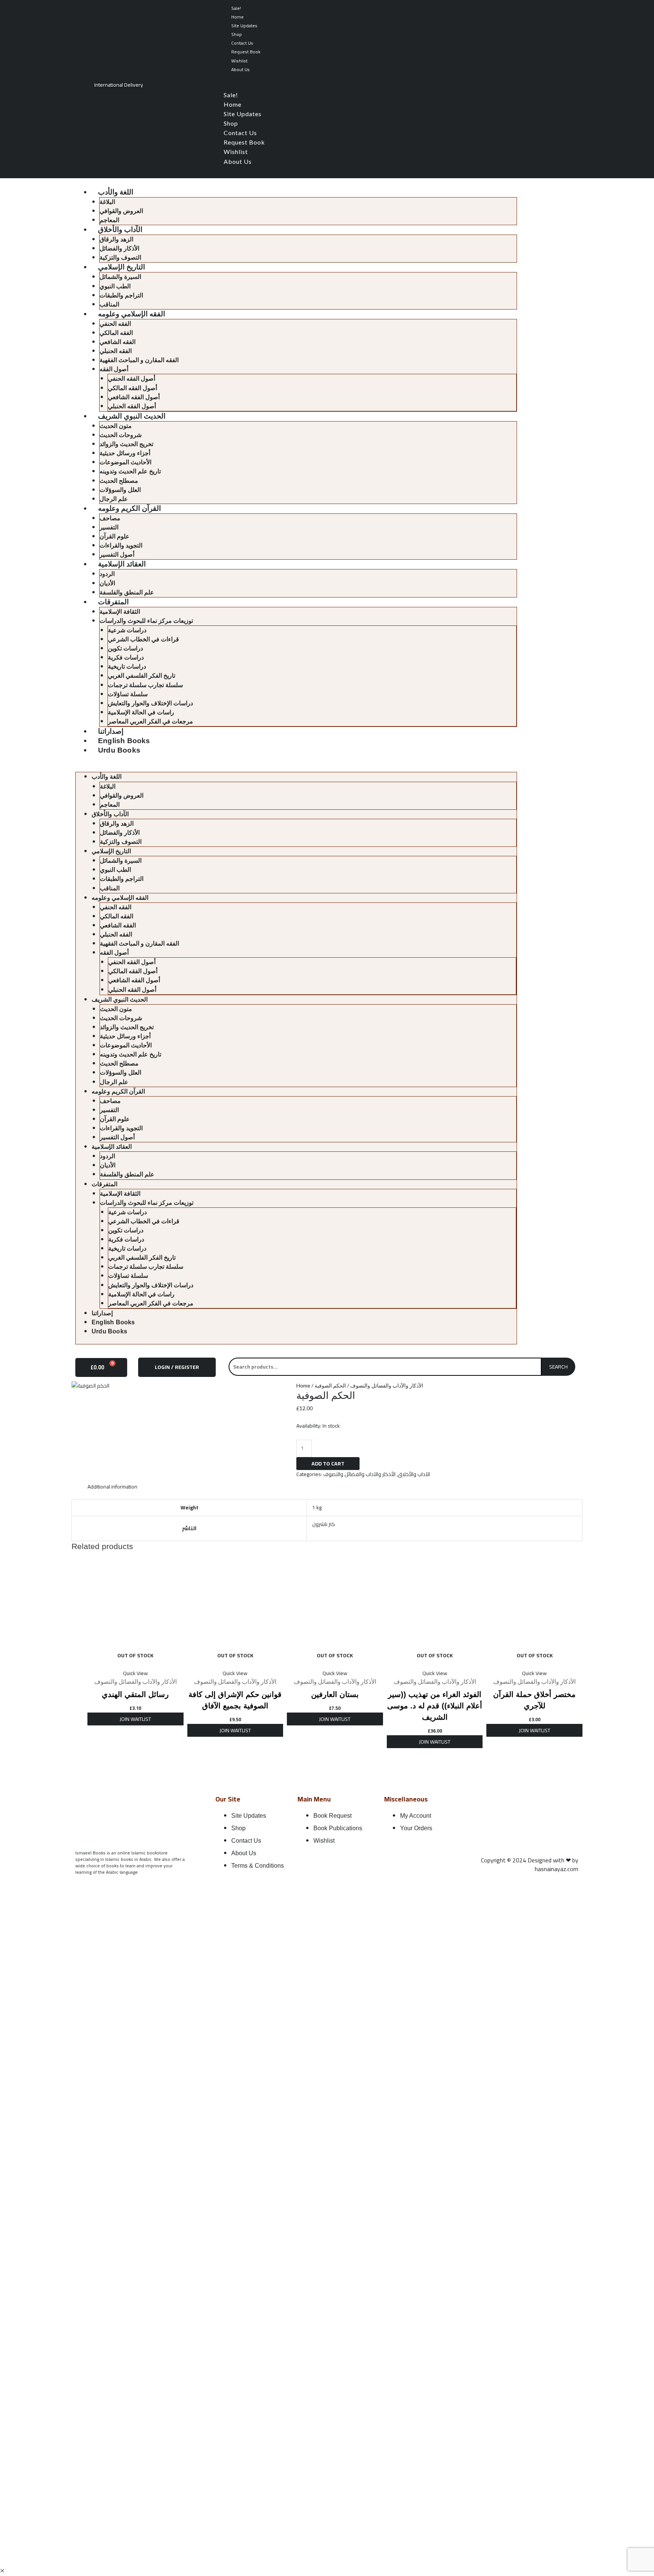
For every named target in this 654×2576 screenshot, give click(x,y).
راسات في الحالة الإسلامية (141, 712)
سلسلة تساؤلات (128, 694)
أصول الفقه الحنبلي (132, 406)
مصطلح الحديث (119, 481)
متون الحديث (116, 426)
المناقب (109, 304)
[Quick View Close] (2, 2571)
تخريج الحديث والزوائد (126, 444)
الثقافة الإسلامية (120, 612)
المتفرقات (113, 602)
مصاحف (110, 518)
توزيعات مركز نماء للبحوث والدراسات (146, 621)
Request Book (246, 52)
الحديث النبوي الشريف (132, 416)
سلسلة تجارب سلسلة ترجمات (145, 685)
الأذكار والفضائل (119, 248)
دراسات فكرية (126, 657)
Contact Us (242, 43)
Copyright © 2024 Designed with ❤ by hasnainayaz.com (530, 1864)
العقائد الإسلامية (122, 564)
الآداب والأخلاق (120, 229)
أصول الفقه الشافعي (134, 397)
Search (558, 1367)
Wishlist (239, 61)
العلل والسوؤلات (120, 490)
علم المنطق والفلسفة (127, 592)
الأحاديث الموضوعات (125, 462)
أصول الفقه (114, 369)
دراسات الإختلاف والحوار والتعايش (150, 703)
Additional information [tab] (112, 1487)
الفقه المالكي (116, 333)
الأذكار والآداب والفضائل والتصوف (387, 1385)
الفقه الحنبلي (116, 351)
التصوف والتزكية (120, 257)
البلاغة (107, 202)
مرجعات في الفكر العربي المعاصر (150, 721)
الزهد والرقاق (116, 239)
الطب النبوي (115, 286)
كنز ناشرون (324, 1524)
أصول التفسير (117, 555)
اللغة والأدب (116, 192)
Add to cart (328, 1464)
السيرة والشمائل (120, 277)
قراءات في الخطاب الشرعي (143, 639)
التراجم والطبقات (121, 295)
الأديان (107, 583)
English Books (124, 741)
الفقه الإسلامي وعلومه (132, 314)
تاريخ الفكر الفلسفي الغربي (142, 676)
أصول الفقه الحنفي (132, 379)
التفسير (109, 527)
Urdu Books (119, 750)
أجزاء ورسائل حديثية (125, 453)
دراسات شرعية (127, 630)
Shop (237, 34)
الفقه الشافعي (118, 342)
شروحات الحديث (121, 435)
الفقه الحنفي (115, 324)
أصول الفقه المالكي (132, 388)
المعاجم (109, 220)
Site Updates (244, 26)
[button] (392, 86)
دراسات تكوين (125, 648)
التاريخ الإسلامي (121, 267)
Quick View (135, 1673)
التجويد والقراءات (121, 545)
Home (237, 17)
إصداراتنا (111, 731)
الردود (107, 574)
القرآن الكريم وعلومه (129, 508)
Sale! (236, 8)
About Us (241, 69)
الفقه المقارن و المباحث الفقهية (139, 360)
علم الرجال (114, 499)
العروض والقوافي (121, 211)
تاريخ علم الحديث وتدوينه (130, 471)
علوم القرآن (114, 536)
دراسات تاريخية (127, 667)
